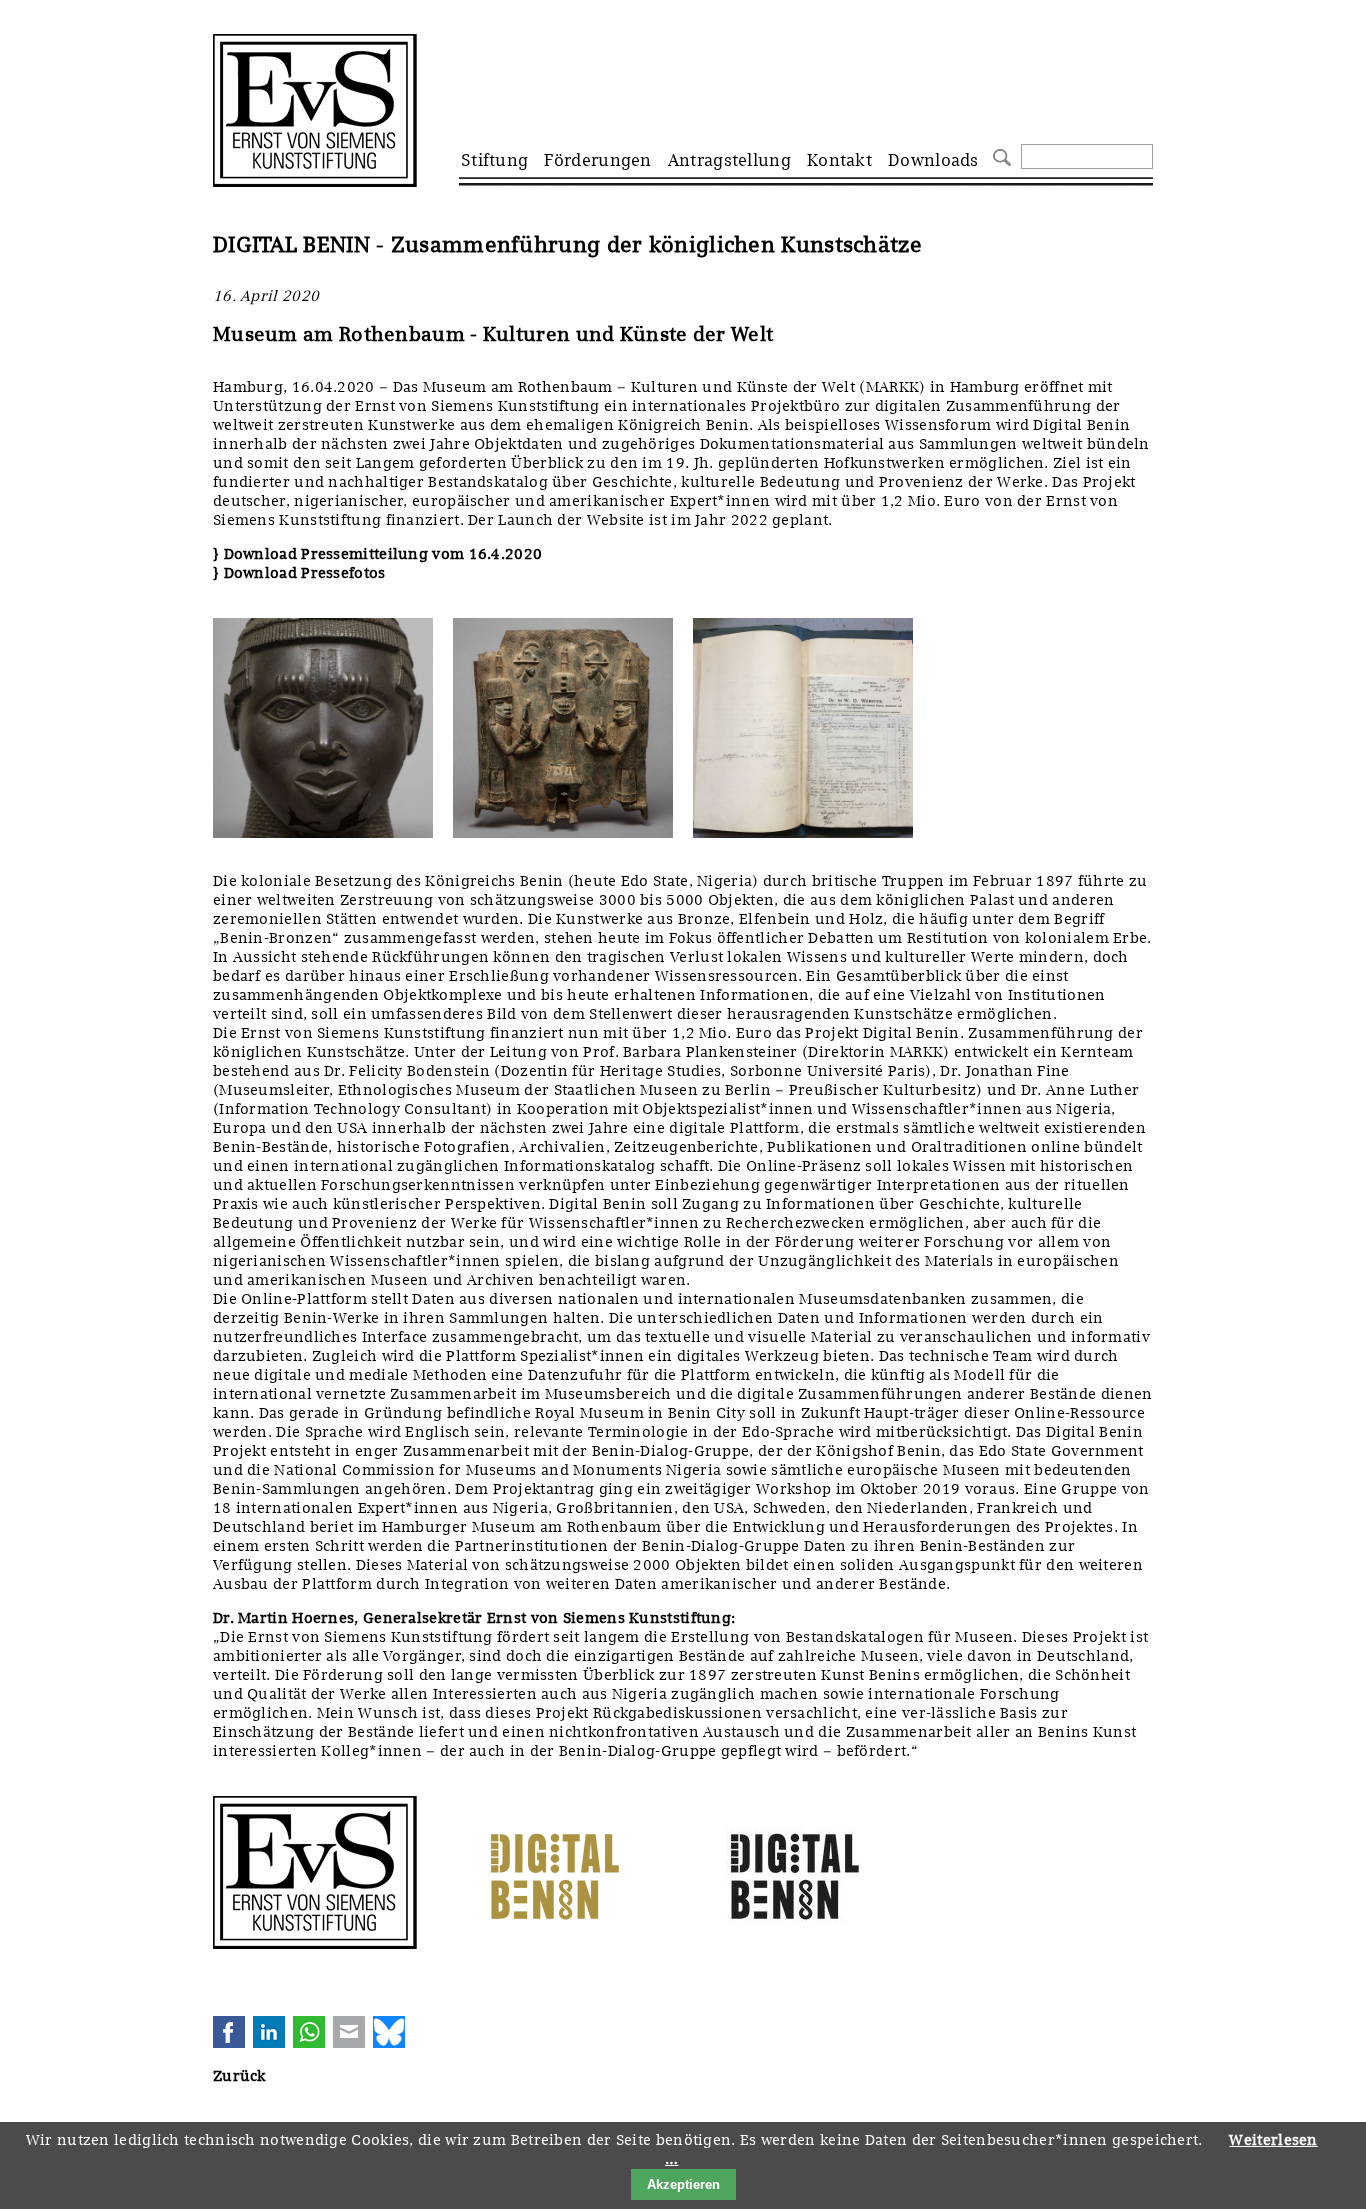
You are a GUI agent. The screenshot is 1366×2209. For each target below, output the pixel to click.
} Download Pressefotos (299, 573)
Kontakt (839, 160)
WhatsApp (309, 2032)
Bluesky (389, 2032)
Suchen (999, 155)
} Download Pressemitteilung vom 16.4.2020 (377, 554)
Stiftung (494, 160)
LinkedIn (269, 2032)
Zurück (239, 2076)
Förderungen (597, 160)
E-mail (349, 2032)
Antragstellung (729, 160)
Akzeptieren (683, 2184)
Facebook (229, 2032)
